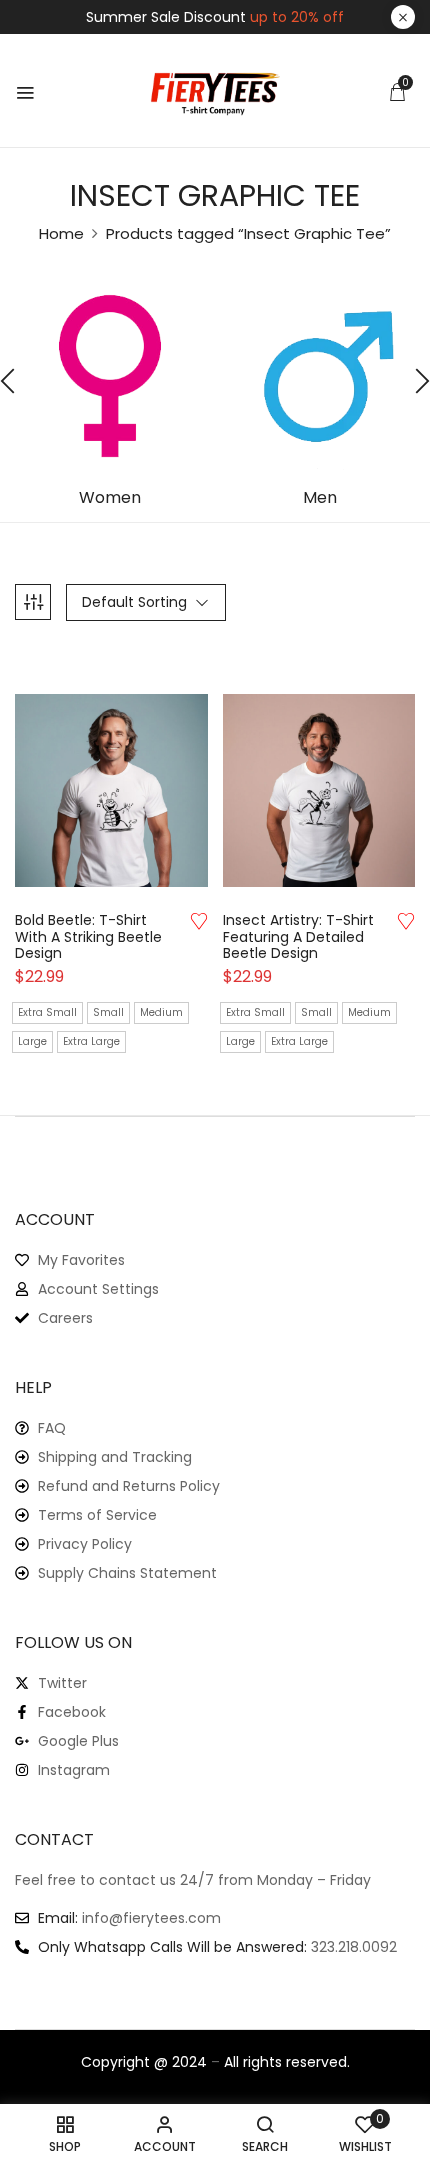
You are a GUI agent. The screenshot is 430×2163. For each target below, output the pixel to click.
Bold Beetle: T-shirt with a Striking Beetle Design (88, 937)
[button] (397, 92)
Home (61, 233)
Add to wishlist (199, 921)
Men (320, 498)
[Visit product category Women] (110, 376)
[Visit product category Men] (320, 376)
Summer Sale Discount (215, 17)
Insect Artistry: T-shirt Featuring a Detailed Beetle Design (298, 937)
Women (110, 498)
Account (55, 1219)
